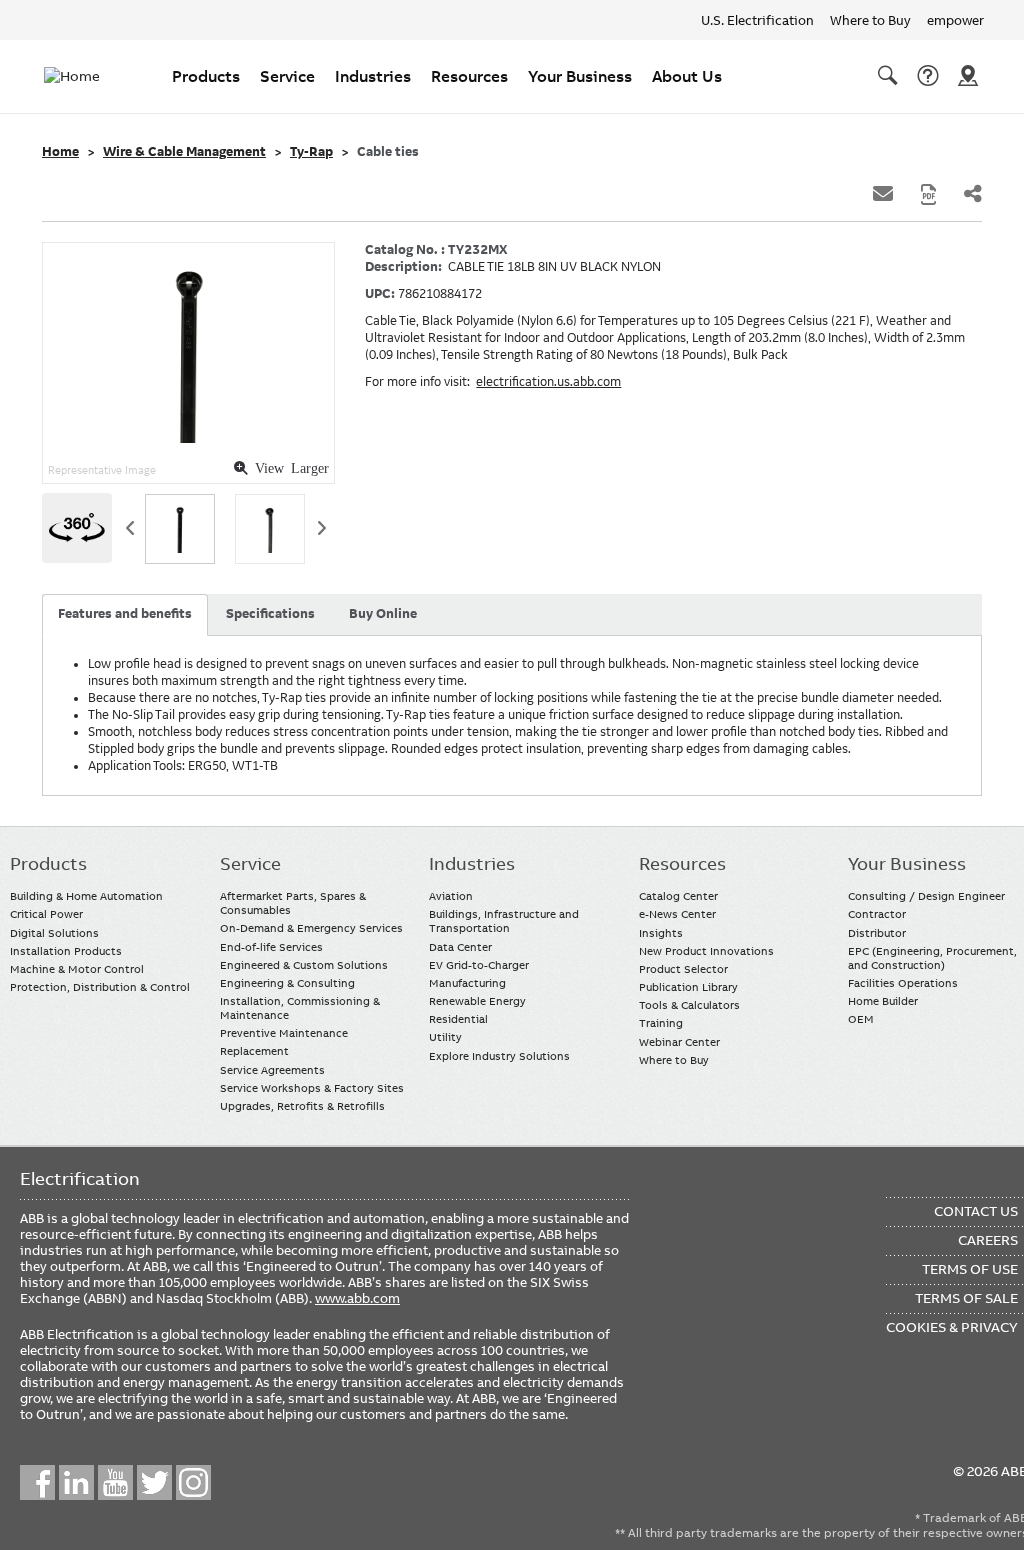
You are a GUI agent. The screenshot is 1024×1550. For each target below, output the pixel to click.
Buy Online (383, 614)
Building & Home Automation (86, 896)
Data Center (460, 947)
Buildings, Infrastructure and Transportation (504, 921)
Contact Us (928, 76)
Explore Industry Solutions (499, 1056)
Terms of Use (970, 1269)
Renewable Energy (477, 1001)
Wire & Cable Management (184, 152)
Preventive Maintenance (284, 1033)
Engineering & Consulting (287, 983)
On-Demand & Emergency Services (311, 928)
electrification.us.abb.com (548, 382)
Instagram (193, 1482)
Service (287, 76)
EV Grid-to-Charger (479, 965)
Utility (445, 1037)
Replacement (254, 1051)
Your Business (580, 76)
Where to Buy (870, 20)
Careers (988, 1240)
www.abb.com (357, 1298)
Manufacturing (467, 983)
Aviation (451, 896)
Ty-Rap (311, 152)
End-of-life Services (271, 947)
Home (60, 152)
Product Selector (683, 969)
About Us (687, 76)
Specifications (270, 614)
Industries (373, 76)
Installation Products (66, 951)
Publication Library (688, 987)
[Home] (84, 76)
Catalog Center (678, 896)
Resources (469, 76)
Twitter (154, 1482)
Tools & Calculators (689, 1005)
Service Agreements (272, 1070)
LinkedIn (76, 1482)
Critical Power (46, 914)
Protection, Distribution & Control (100, 987)
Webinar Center (679, 1042)
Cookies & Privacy (952, 1327)
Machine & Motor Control (77, 969)
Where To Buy (968, 76)
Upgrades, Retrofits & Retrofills (302, 1106)
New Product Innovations (706, 951)
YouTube (115, 1482)
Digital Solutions (54, 933)
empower (955, 20)
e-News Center (677, 914)
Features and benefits (125, 614)
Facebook (37, 1482)
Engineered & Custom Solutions (304, 965)
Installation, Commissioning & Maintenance (300, 1008)
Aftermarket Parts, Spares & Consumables (293, 903)
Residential (458, 1019)
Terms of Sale (966, 1298)
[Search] (888, 76)
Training (661, 1023)
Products (206, 76)
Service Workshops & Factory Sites (312, 1088)
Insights (661, 933)
